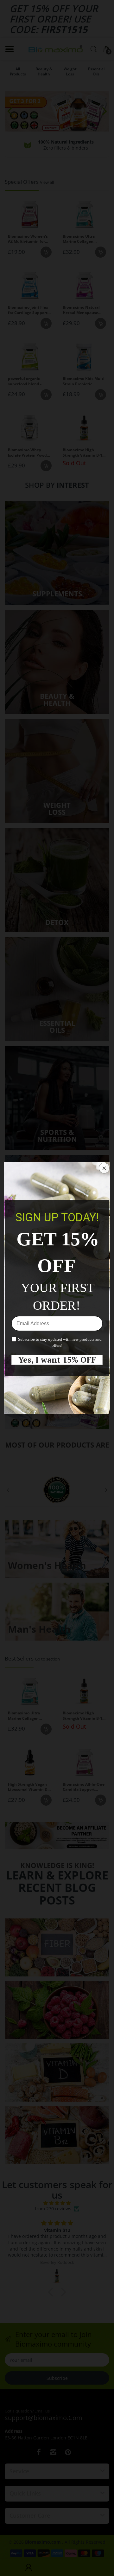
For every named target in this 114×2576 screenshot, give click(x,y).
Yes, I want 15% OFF (57, 1360)
